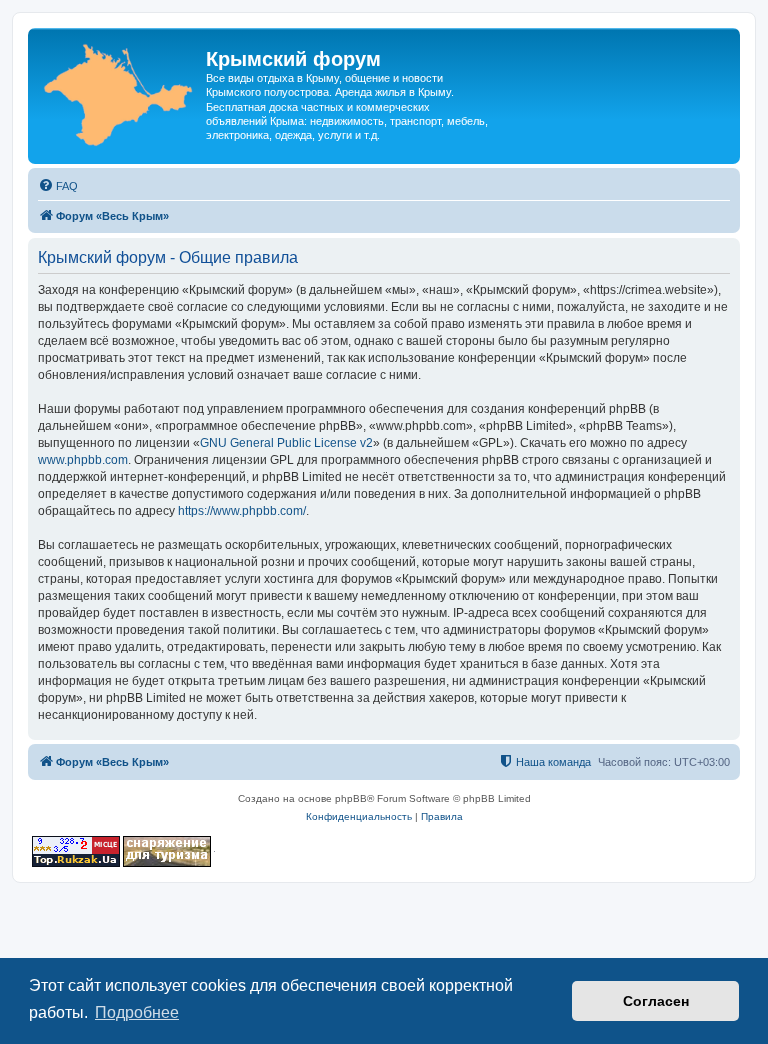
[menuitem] (58, 186)
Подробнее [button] (137, 1012)
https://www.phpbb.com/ (242, 511)
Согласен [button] (656, 1001)
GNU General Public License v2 (286, 443)
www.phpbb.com (83, 460)
